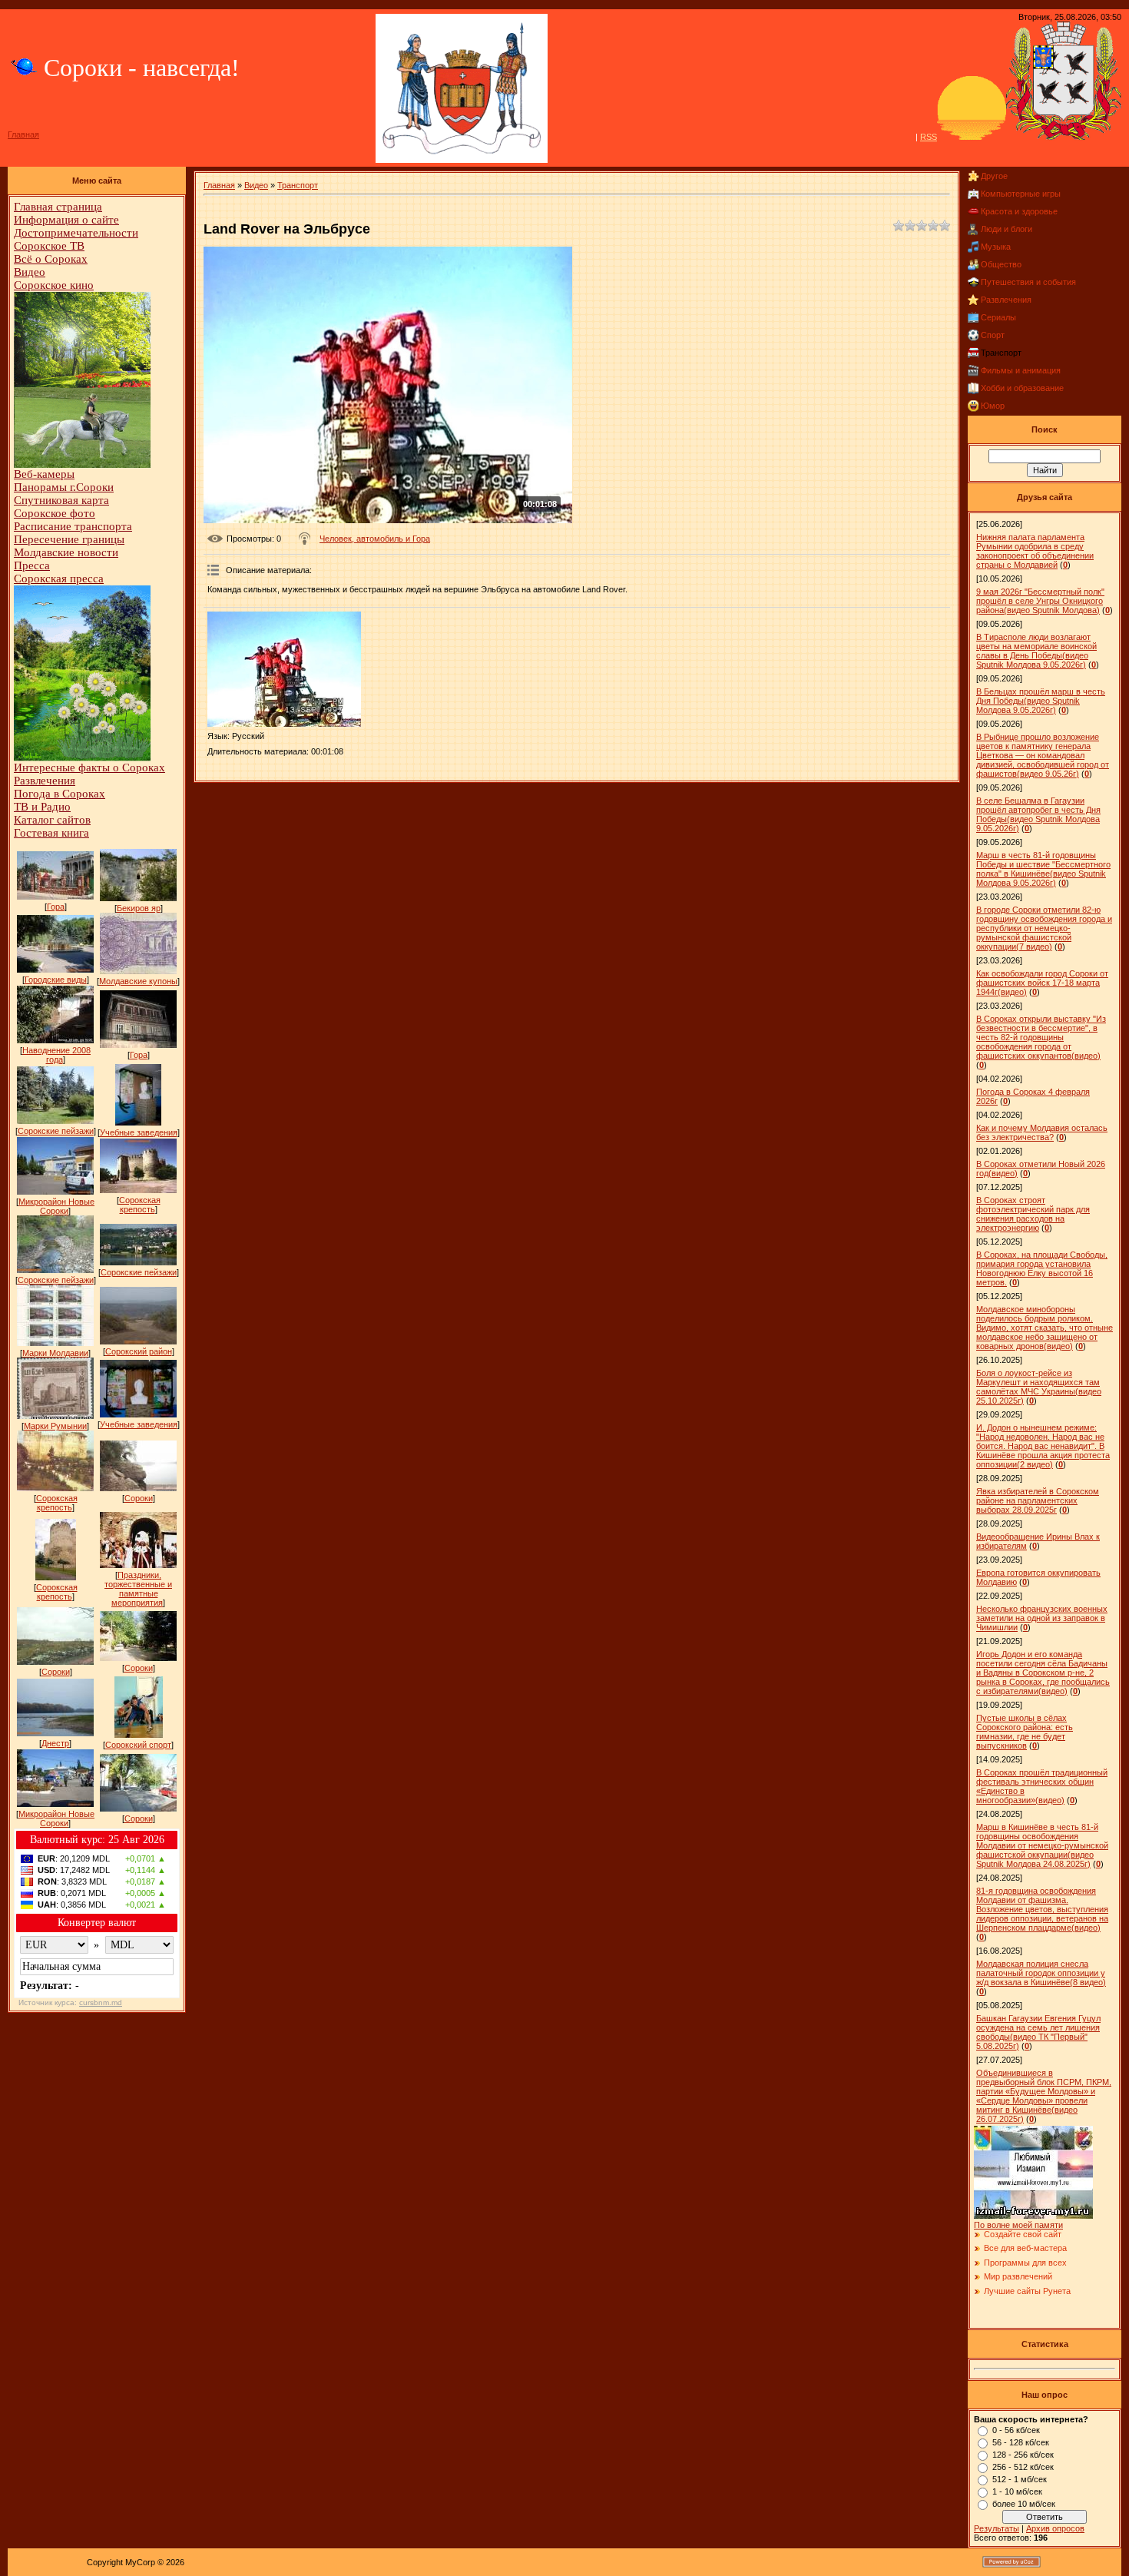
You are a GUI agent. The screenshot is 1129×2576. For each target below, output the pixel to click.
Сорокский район (139, 1351)
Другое (994, 176)
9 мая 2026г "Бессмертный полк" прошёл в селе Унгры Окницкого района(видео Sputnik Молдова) (1040, 601)
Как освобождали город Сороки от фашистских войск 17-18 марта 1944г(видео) (1042, 983)
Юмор (993, 406)
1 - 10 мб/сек (1017, 2491)
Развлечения (45, 781)
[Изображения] (284, 669)
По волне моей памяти (1018, 2225)
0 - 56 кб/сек (1016, 2430)
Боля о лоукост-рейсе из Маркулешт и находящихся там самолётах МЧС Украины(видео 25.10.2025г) (1039, 1387)
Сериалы (998, 317)
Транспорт (298, 185)
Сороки (139, 1498)
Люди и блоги (1006, 229)
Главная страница (58, 207)
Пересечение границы (69, 539)
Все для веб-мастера (1025, 2248)
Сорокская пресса (59, 579)
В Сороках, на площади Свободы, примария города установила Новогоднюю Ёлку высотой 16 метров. (1042, 1268)
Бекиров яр (139, 908)
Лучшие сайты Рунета (1027, 2291)
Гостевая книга (51, 833)
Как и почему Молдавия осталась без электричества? (1042, 1132)
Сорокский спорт (138, 1745)
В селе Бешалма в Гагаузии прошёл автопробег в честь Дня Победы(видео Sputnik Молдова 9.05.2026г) (1038, 814)
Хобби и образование (1022, 388)
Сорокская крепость (140, 1205)
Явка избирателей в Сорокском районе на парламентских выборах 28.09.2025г (1038, 1500)
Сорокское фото (55, 513)
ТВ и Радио (42, 807)
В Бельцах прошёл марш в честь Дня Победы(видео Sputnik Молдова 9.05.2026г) (1041, 701)
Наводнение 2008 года (56, 1055)
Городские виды (56, 980)
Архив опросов (1055, 2528)
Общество (1001, 264)
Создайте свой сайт (1023, 2234)
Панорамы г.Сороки (64, 487)
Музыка (996, 247)
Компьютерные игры (1021, 194)
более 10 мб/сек (1024, 2504)
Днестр (55, 1743)
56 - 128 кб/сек (1021, 2442)
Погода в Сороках (60, 794)
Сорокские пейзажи (56, 1131)
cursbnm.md (101, 2002)
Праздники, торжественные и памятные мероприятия (138, 1589)
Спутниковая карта (61, 500)
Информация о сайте (66, 220)
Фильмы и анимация (1021, 370)
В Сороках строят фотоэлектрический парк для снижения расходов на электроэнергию (1033, 1214)
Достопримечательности (76, 233)
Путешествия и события (1028, 282)
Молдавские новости (66, 552)
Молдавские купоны (138, 981)
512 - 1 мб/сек (1020, 2479)
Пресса (32, 565)
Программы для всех (1025, 2263)
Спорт (993, 335)
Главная (23, 134)
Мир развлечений (1018, 2276)
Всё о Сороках (51, 259)
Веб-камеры (44, 474)
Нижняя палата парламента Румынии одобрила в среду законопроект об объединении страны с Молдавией (1035, 551)
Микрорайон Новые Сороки (56, 1206)
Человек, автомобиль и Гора (375, 539)
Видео (30, 272)
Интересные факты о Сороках (89, 767)
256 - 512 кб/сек (1023, 2467)
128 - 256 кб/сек (1023, 2455)
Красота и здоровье (1019, 211)
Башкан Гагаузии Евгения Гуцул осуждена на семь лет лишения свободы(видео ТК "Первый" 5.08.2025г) (1038, 2032)
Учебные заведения (139, 1132)
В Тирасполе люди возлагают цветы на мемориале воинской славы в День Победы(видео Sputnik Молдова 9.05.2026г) (1036, 651)
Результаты (997, 2528)
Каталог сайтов (52, 820)
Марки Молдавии (55, 1353)
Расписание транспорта (73, 526)
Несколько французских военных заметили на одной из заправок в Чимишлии (1042, 1618)
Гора (56, 907)
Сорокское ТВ (49, 246)
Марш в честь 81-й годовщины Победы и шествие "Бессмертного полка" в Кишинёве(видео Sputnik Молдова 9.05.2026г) (1043, 869)
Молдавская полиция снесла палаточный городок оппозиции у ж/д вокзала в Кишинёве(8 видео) (1041, 1973)
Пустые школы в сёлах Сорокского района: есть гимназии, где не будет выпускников (1025, 1732)
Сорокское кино (54, 285)
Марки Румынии (55, 1426)
